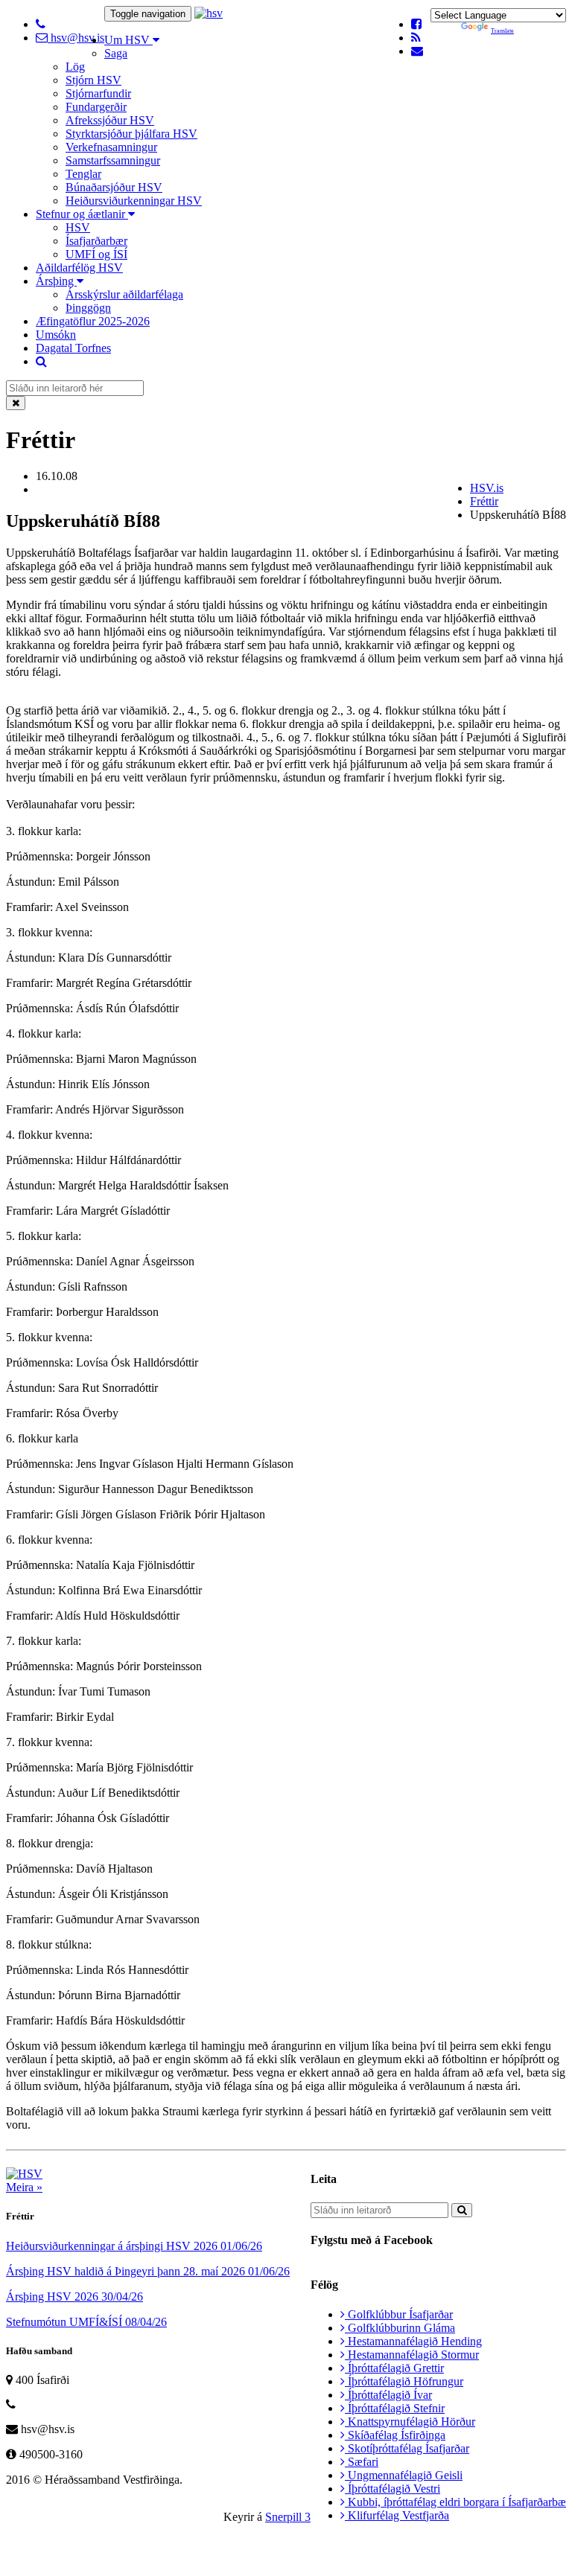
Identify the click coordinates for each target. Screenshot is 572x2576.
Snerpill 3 (288, 2517)
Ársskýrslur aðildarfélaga (124, 294)
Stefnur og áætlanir (82, 214)
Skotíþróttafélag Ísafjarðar (407, 2448)
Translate (502, 31)
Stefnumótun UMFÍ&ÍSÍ (86, 2322)
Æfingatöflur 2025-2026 (93, 321)
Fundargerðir (96, 107)
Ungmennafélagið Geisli (404, 2475)
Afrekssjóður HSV (110, 120)
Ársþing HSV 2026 (74, 2297)
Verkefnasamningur (111, 147)
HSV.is (487, 488)
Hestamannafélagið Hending (413, 2341)
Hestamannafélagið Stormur (412, 2355)
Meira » (24, 2187)
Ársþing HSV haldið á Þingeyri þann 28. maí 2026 (148, 2271)
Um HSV (128, 40)
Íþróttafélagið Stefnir (395, 2408)
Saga (116, 53)
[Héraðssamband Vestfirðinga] (209, 13)
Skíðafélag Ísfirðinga (395, 2435)
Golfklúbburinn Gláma (400, 2328)
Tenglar (83, 174)
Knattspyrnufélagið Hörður (410, 2422)
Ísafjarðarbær (96, 241)
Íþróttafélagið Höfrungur (404, 2381)
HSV (78, 227)
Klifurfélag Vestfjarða (397, 2515)
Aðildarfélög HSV (79, 268)
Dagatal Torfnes (73, 348)
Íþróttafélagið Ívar (388, 2395)
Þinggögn (88, 308)
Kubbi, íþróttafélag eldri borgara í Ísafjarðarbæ (455, 2502)
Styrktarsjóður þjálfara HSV (131, 134)
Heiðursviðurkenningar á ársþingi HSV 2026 (134, 2246)
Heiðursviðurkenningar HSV (134, 201)
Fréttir (484, 501)
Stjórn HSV (93, 80)
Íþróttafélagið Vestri (393, 2489)
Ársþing (56, 281)
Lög (75, 67)
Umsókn (56, 335)
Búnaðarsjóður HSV (114, 187)
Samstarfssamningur (113, 160)
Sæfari (362, 2462)
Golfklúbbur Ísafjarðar (399, 2314)
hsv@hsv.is (76, 38)
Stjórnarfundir (98, 93)
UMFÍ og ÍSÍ (96, 254)
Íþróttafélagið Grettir (394, 2368)
